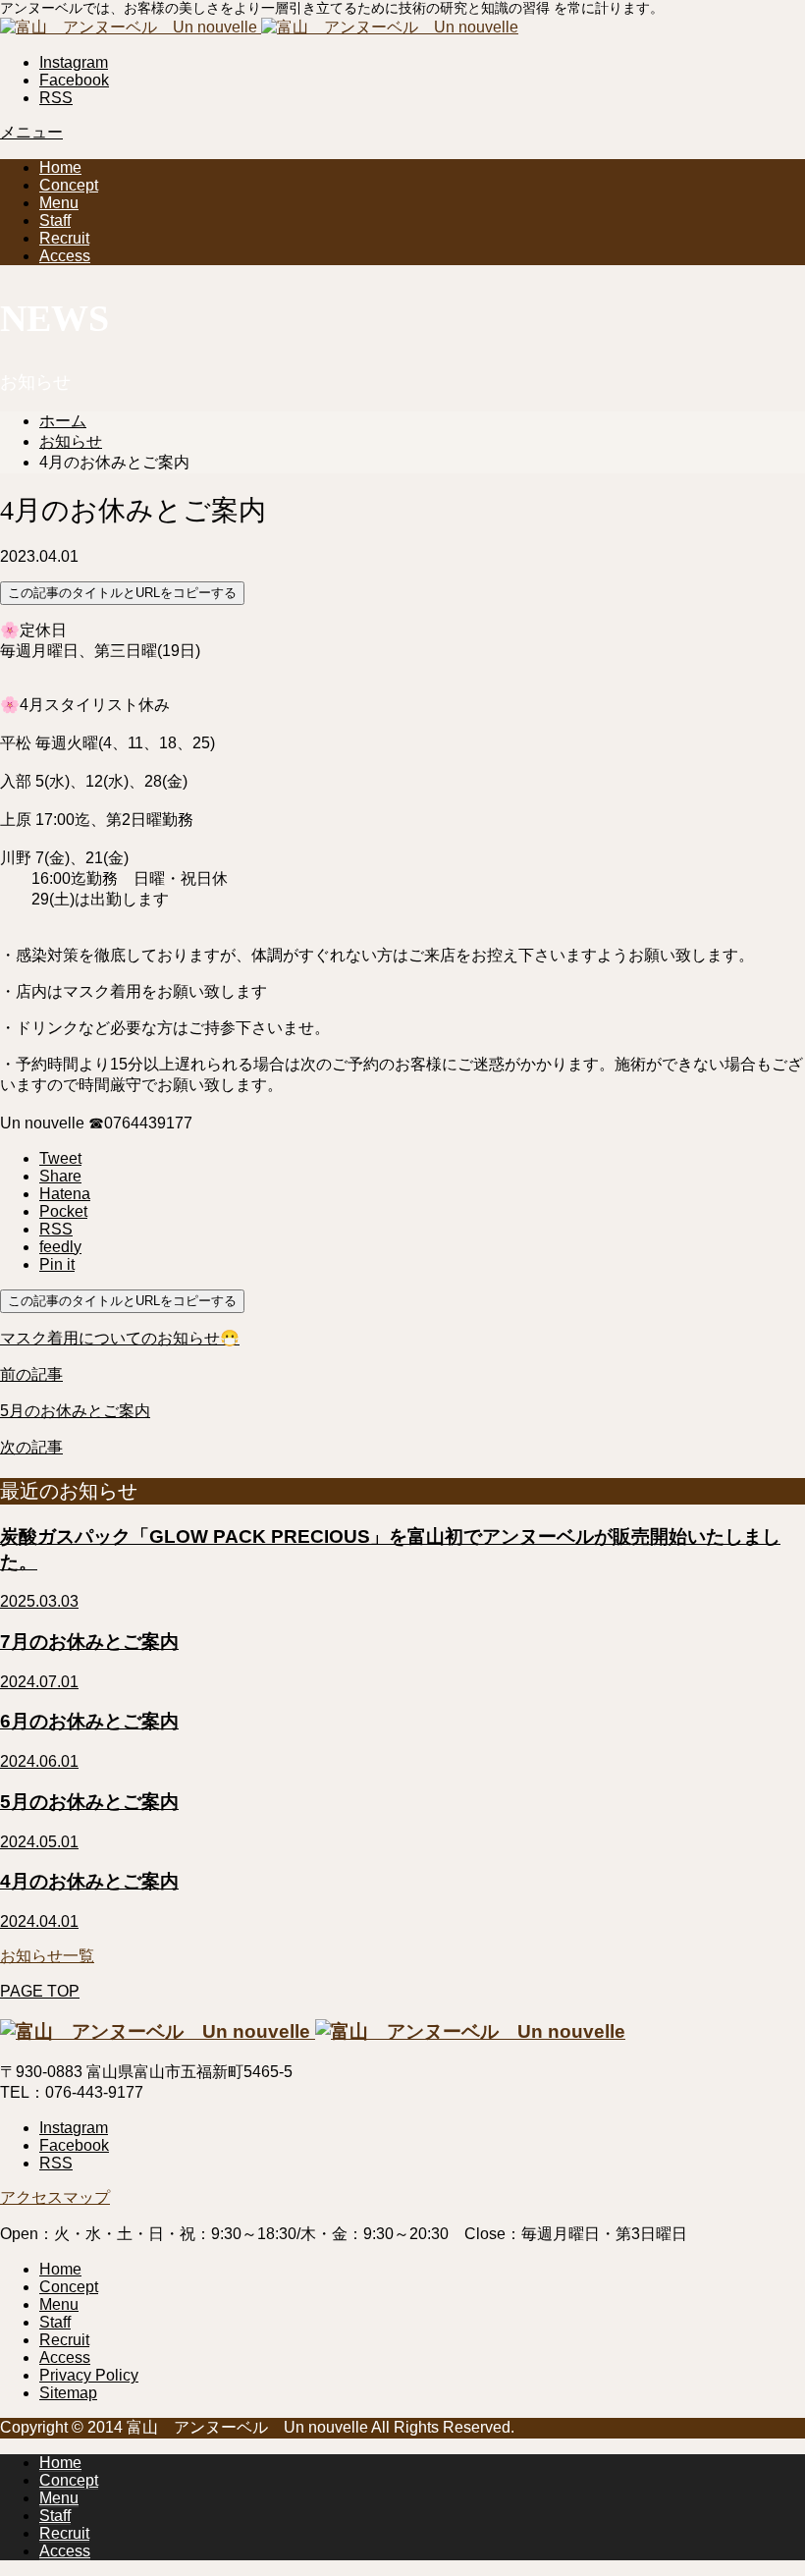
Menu (59, 203)
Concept (69, 185)
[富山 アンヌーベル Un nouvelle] (259, 27)
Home (60, 167)
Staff (55, 220)
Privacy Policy (89, 2375)
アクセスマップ (55, 2197)
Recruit (64, 238)
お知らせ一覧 (47, 1956)
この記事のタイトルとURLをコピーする (122, 593)
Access (65, 256)
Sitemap (68, 2393)
